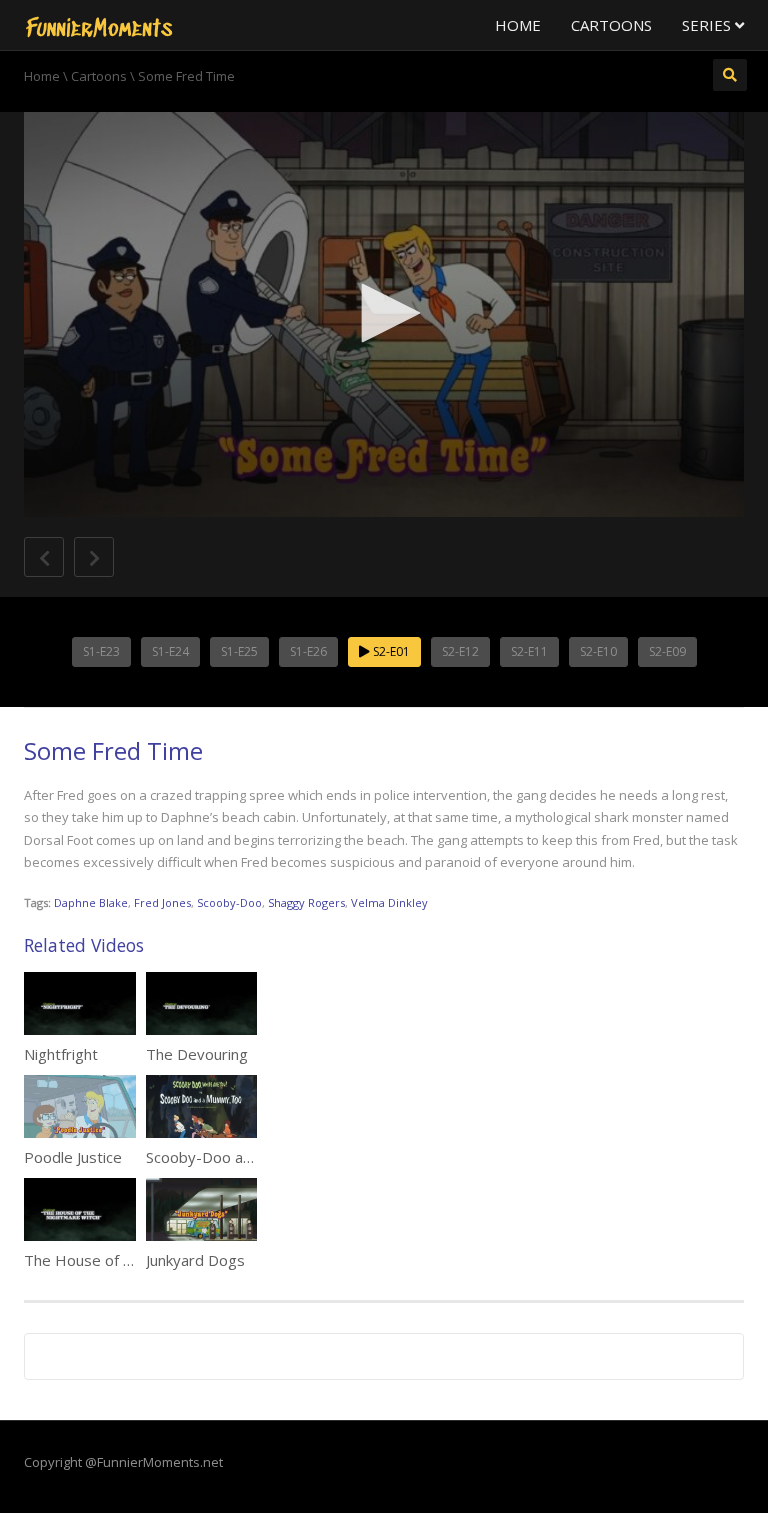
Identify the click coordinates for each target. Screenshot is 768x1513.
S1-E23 (101, 651)
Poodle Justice (73, 1157)
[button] (384, 313)
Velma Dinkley (389, 902)
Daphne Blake (91, 902)
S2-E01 (390, 651)
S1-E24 (170, 651)
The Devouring (197, 1054)
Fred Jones (162, 902)
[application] (384, 314)
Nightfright (61, 1054)
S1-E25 (239, 651)
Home (518, 25)
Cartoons (611, 25)
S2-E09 (667, 651)
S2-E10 (598, 651)
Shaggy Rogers (306, 902)
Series (708, 25)
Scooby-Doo (229, 902)
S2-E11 (529, 651)
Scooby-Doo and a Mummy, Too (256, 1157)
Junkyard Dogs (195, 1260)
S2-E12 (460, 651)
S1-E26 (308, 651)
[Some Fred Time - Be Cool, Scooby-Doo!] (99, 25)
